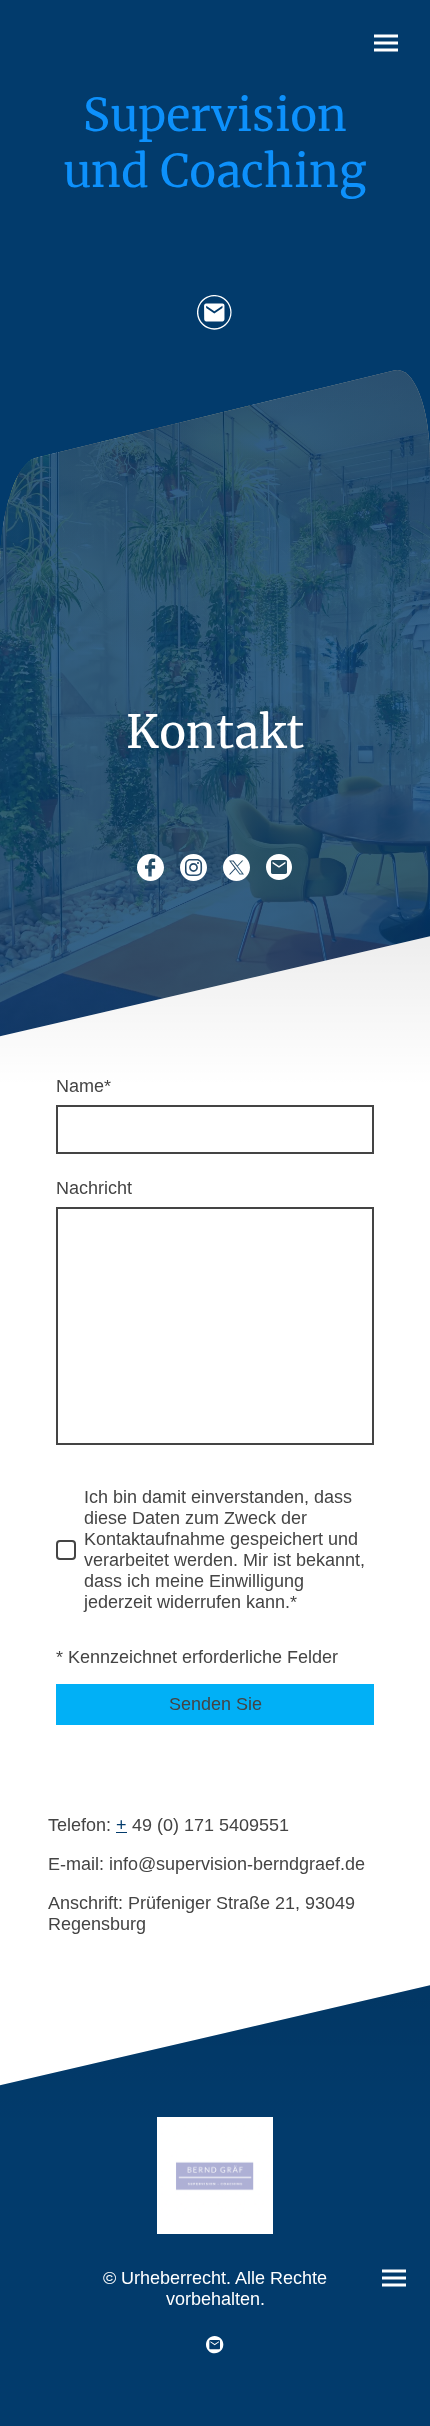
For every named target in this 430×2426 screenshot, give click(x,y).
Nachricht (94, 1188)
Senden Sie (215, 1704)
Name (83, 1086)
